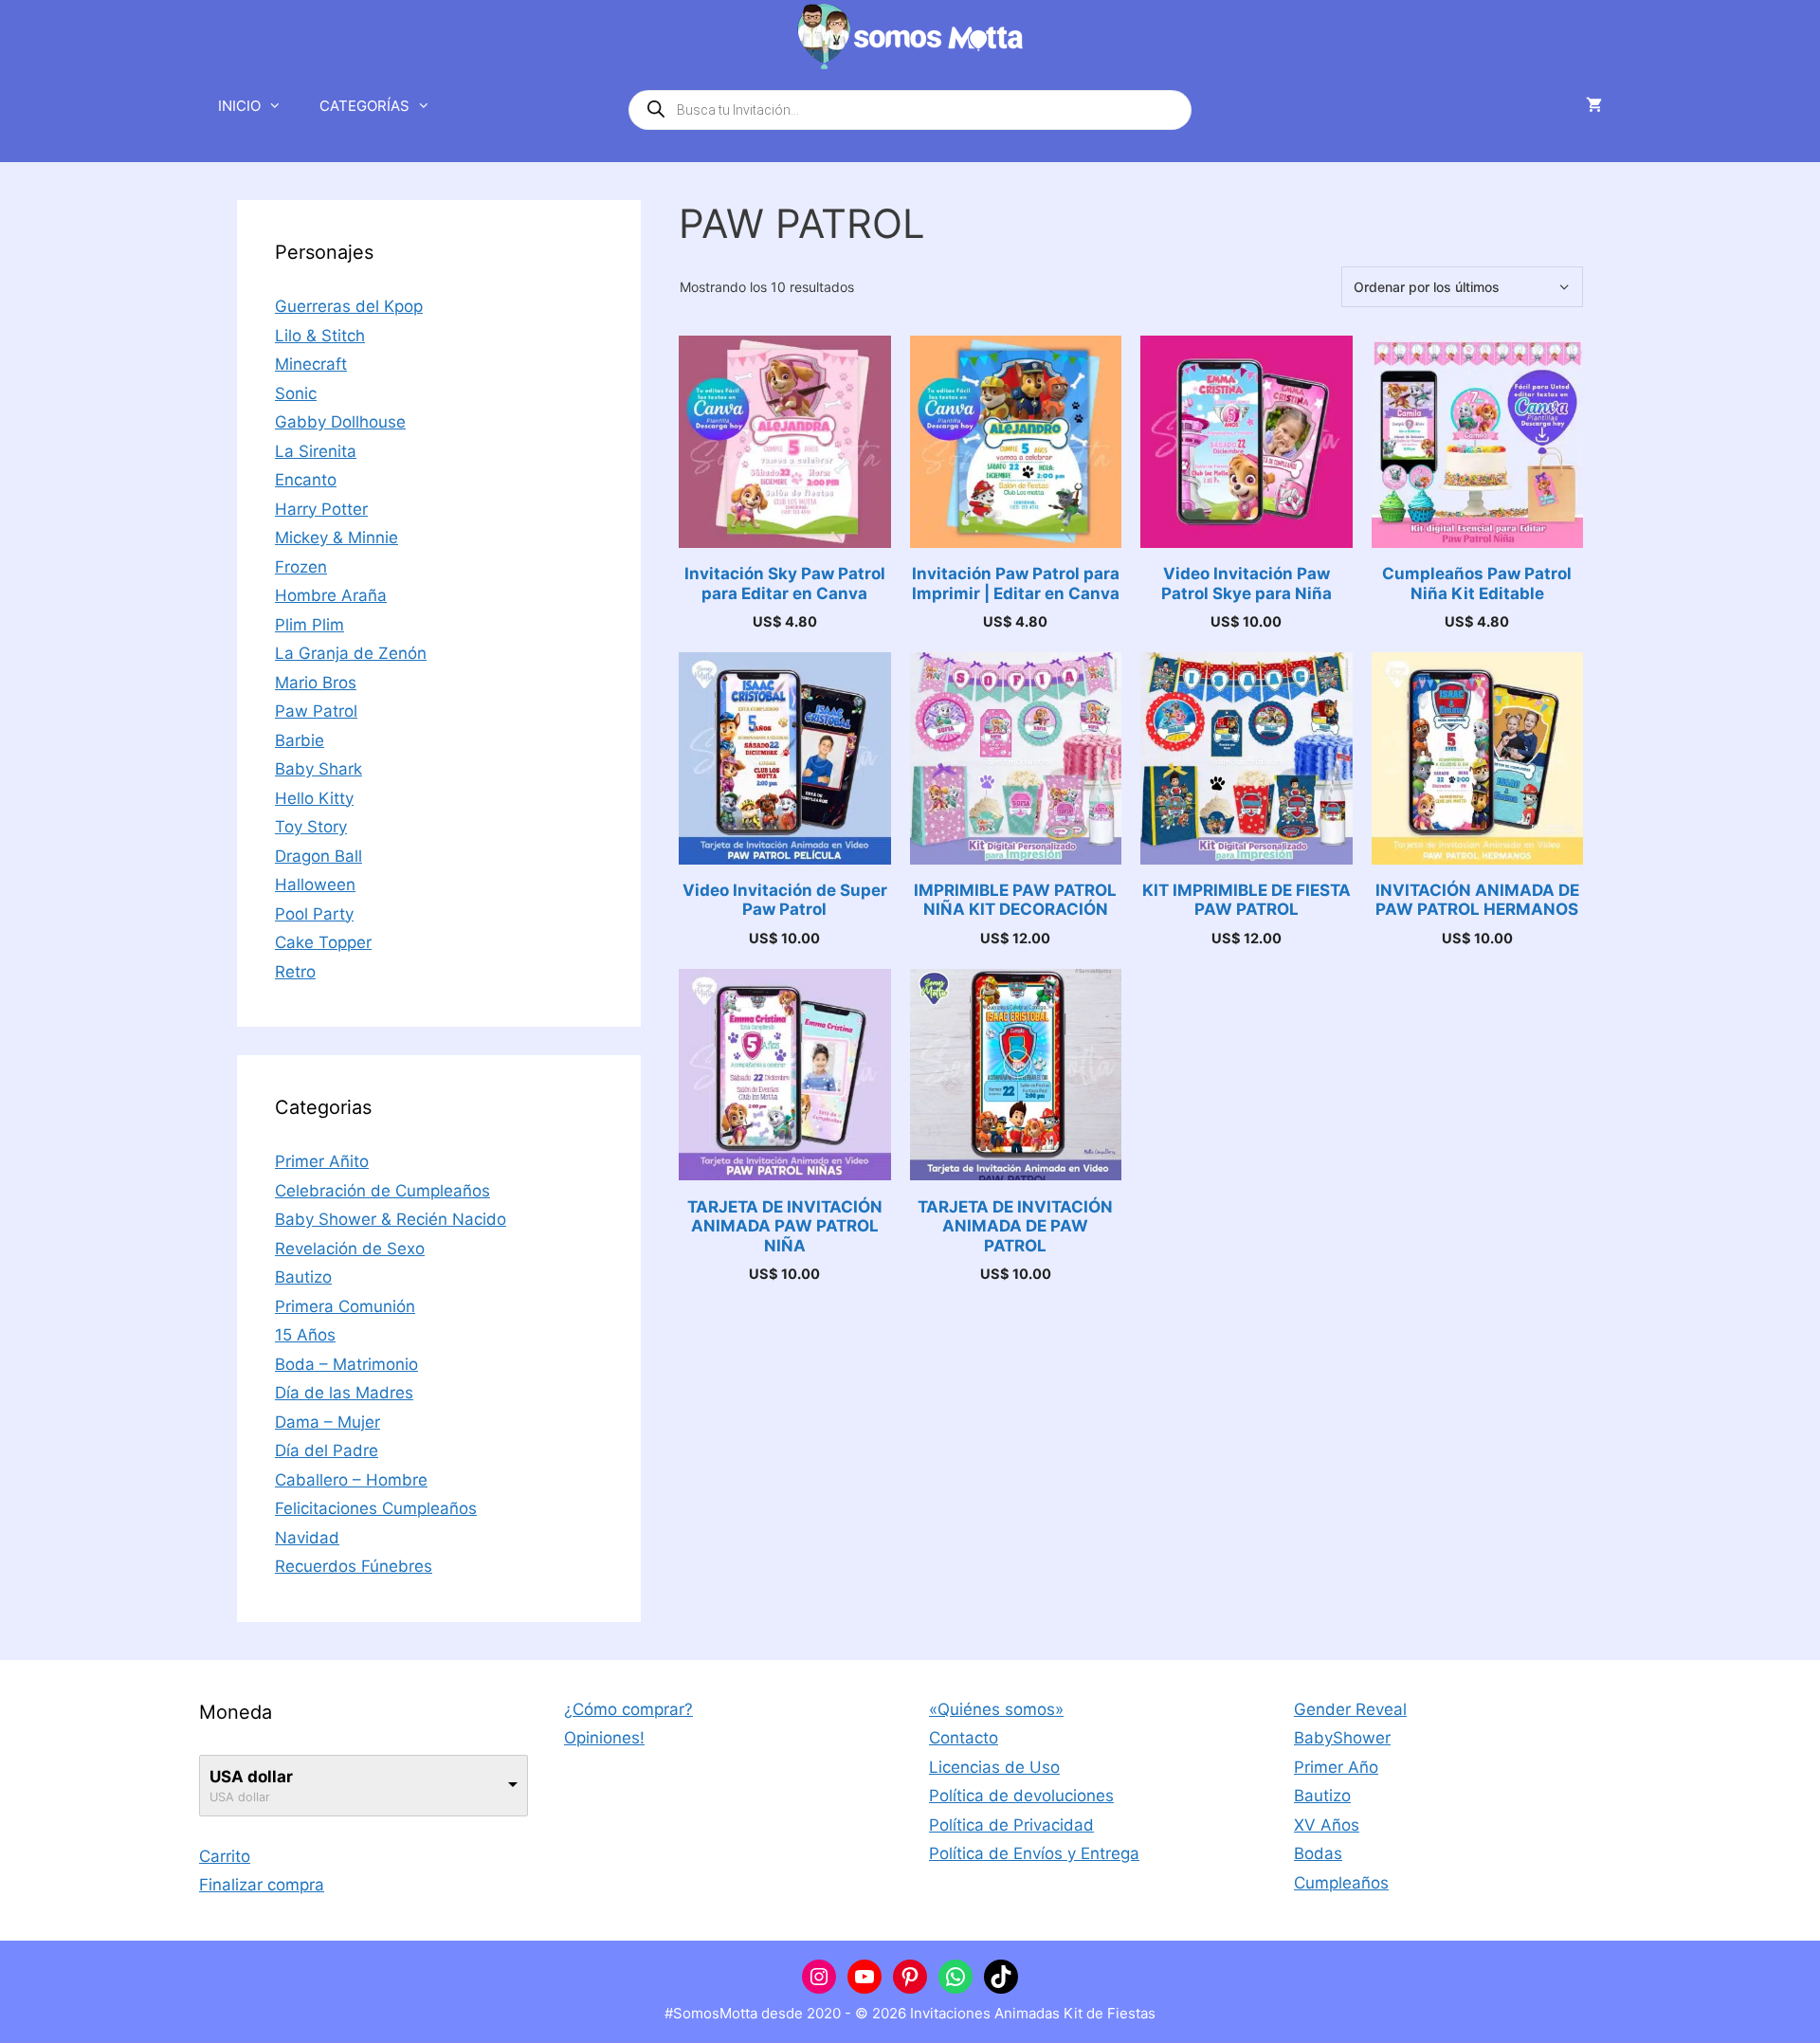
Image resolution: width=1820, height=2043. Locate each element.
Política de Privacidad (1011, 1825)
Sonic (296, 393)
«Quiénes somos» (996, 1709)
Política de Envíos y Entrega (1034, 1853)
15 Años (305, 1335)
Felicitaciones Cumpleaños (376, 1508)
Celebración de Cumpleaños (382, 1191)
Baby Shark (318, 769)
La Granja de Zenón (351, 653)
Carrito (225, 1856)
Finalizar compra (262, 1885)
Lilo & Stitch (320, 336)
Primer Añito (322, 1161)
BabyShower (1342, 1738)
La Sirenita (316, 451)
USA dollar (251, 1777)
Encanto (306, 480)
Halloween (315, 885)
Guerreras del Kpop (349, 306)
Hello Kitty (314, 798)
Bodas (1318, 1853)
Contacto (964, 1738)
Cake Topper (323, 942)
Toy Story (311, 827)
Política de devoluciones (1021, 1796)
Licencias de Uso (994, 1767)
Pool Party (314, 914)
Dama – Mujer (328, 1422)
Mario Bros (316, 683)
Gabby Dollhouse (340, 422)
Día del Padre (327, 1450)
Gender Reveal (1350, 1709)
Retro (295, 972)
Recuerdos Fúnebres (354, 1566)
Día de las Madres (344, 1393)
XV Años (1327, 1825)
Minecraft (311, 364)
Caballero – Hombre (351, 1480)
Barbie (300, 740)
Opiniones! (604, 1738)
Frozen (301, 567)
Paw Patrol (316, 711)
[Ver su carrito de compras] (1594, 106)
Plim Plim (309, 625)
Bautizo (303, 1277)
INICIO (239, 106)
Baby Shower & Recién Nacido (391, 1219)
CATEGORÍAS (364, 106)
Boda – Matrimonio (346, 1364)
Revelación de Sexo (350, 1249)
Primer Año (1336, 1767)
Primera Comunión (345, 1306)
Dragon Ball (318, 856)
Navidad (307, 1538)
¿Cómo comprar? (628, 1709)
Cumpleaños (1341, 1883)
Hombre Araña (331, 595)
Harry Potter (321, 509)
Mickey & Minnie (337, 538)
